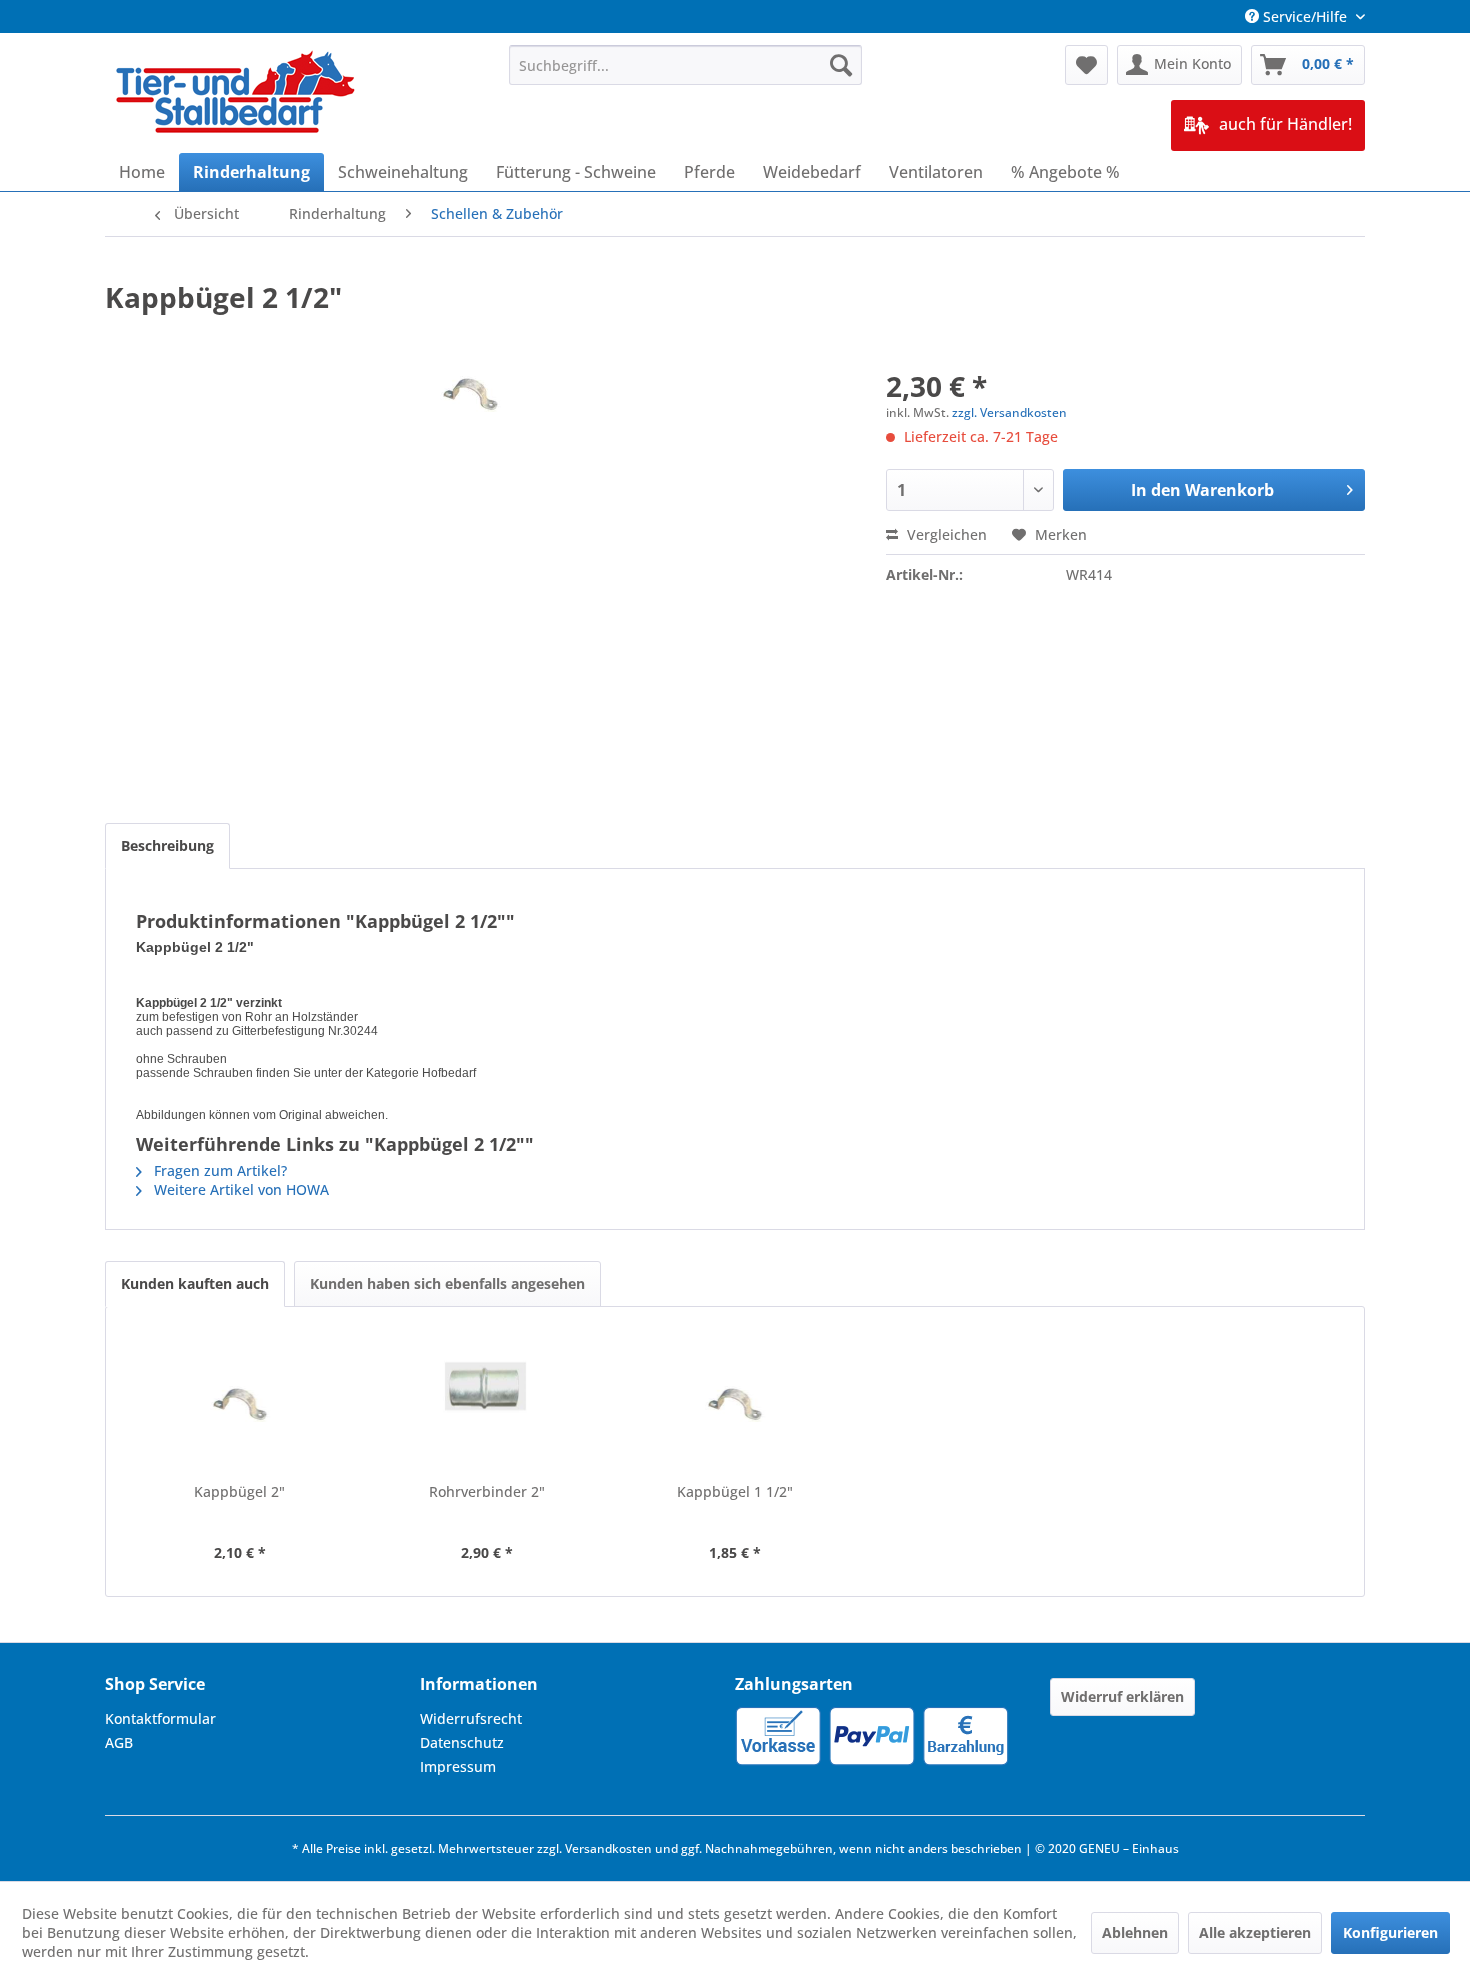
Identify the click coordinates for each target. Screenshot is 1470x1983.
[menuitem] (685, 65)
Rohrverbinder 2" (487, 1491)
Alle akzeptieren (1255, 1932)
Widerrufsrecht (471, 1718)
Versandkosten (608, 1848)
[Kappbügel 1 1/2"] (735, 1402)
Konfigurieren (1390, 1932)
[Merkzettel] (1086, 65)
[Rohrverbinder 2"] (488, 1402)
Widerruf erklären (1122, 1696)
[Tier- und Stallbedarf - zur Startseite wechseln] (237, 94)
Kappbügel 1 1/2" (735, 1491)
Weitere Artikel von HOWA (239, 1189)
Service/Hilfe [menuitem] (1305, 16)
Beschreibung (167, 845)
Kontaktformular (160, 1718)
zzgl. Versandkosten (1009, 412)
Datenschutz (462, 1742)
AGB (119, 1742)
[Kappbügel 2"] (240, 1402)
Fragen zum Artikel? (218, 1170)
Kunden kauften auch (195, 1283)
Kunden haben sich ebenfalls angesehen (447, 1283)
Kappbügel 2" (239, 1491)
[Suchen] (841, 65)
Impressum (458, 1766)
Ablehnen (1135, 1932)
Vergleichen (945, 534)
